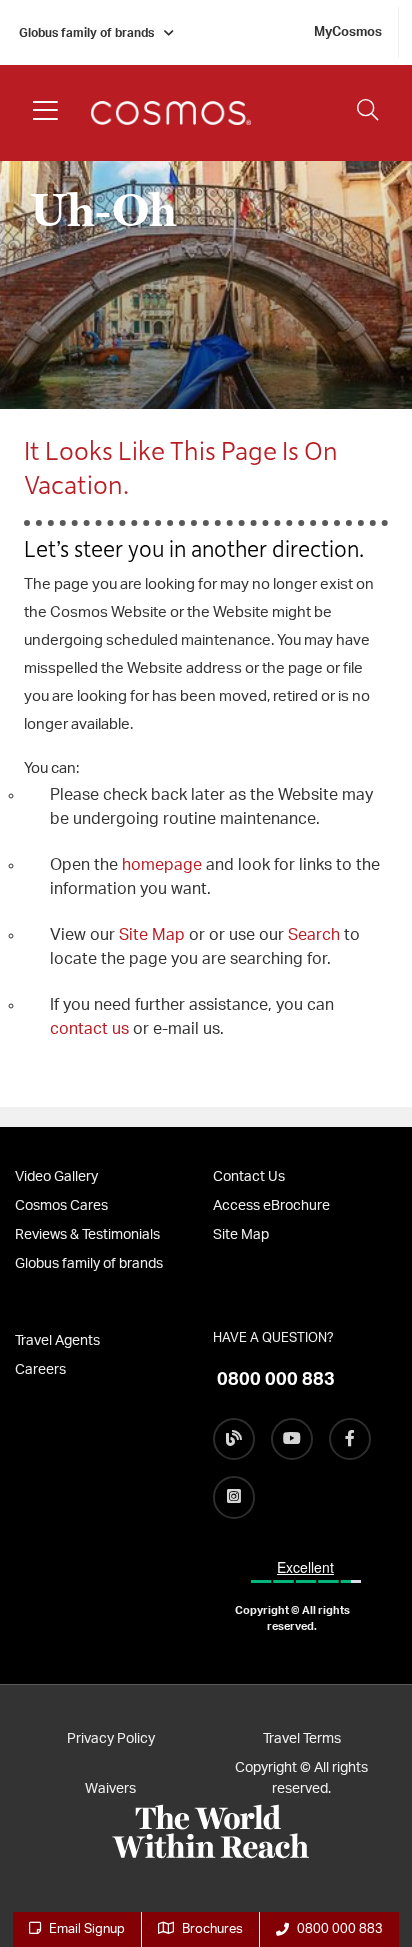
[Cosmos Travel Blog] (234, 1439)
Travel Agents (57, 1341)
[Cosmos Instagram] (234, 1497)
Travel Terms (302, 1739)
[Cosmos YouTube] (292, 1439)
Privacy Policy (111, 1739)
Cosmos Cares (61, 1206)
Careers (40, 1370)
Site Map (152, 935)
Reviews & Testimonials (87, 1235)
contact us (89, 1029)
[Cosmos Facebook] (350, 1439)
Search (316, 935)
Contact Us (249, 1177)
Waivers (110, 1789)
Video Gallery (56, 1177)
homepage (164, 865)
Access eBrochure (271, 1206)
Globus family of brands (86, 33)
